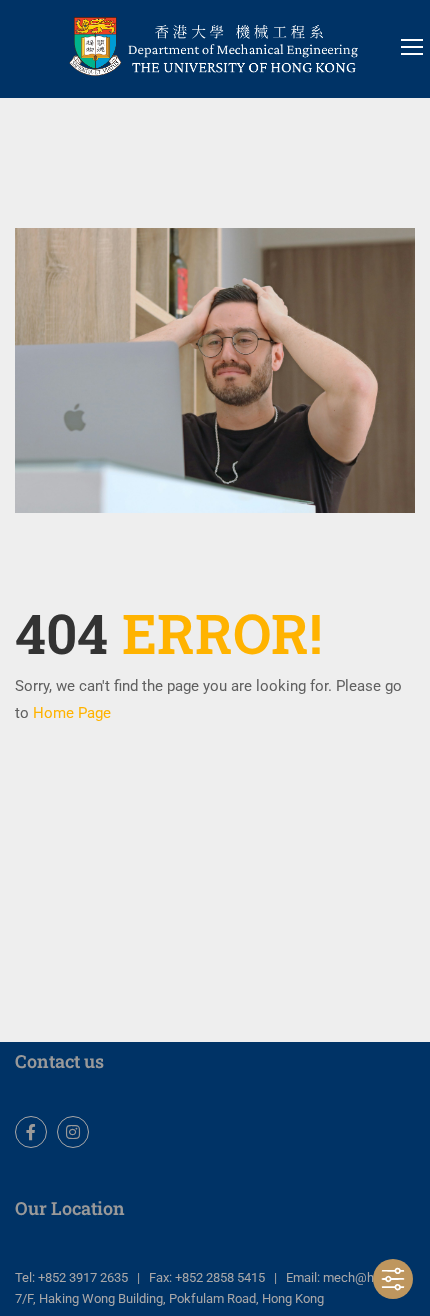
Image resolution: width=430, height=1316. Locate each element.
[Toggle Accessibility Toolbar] (393, 1279)
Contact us (59, 1061)
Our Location (70, 1208)
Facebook (31, 1132)
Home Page (72, 713)
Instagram (73, 1132)
